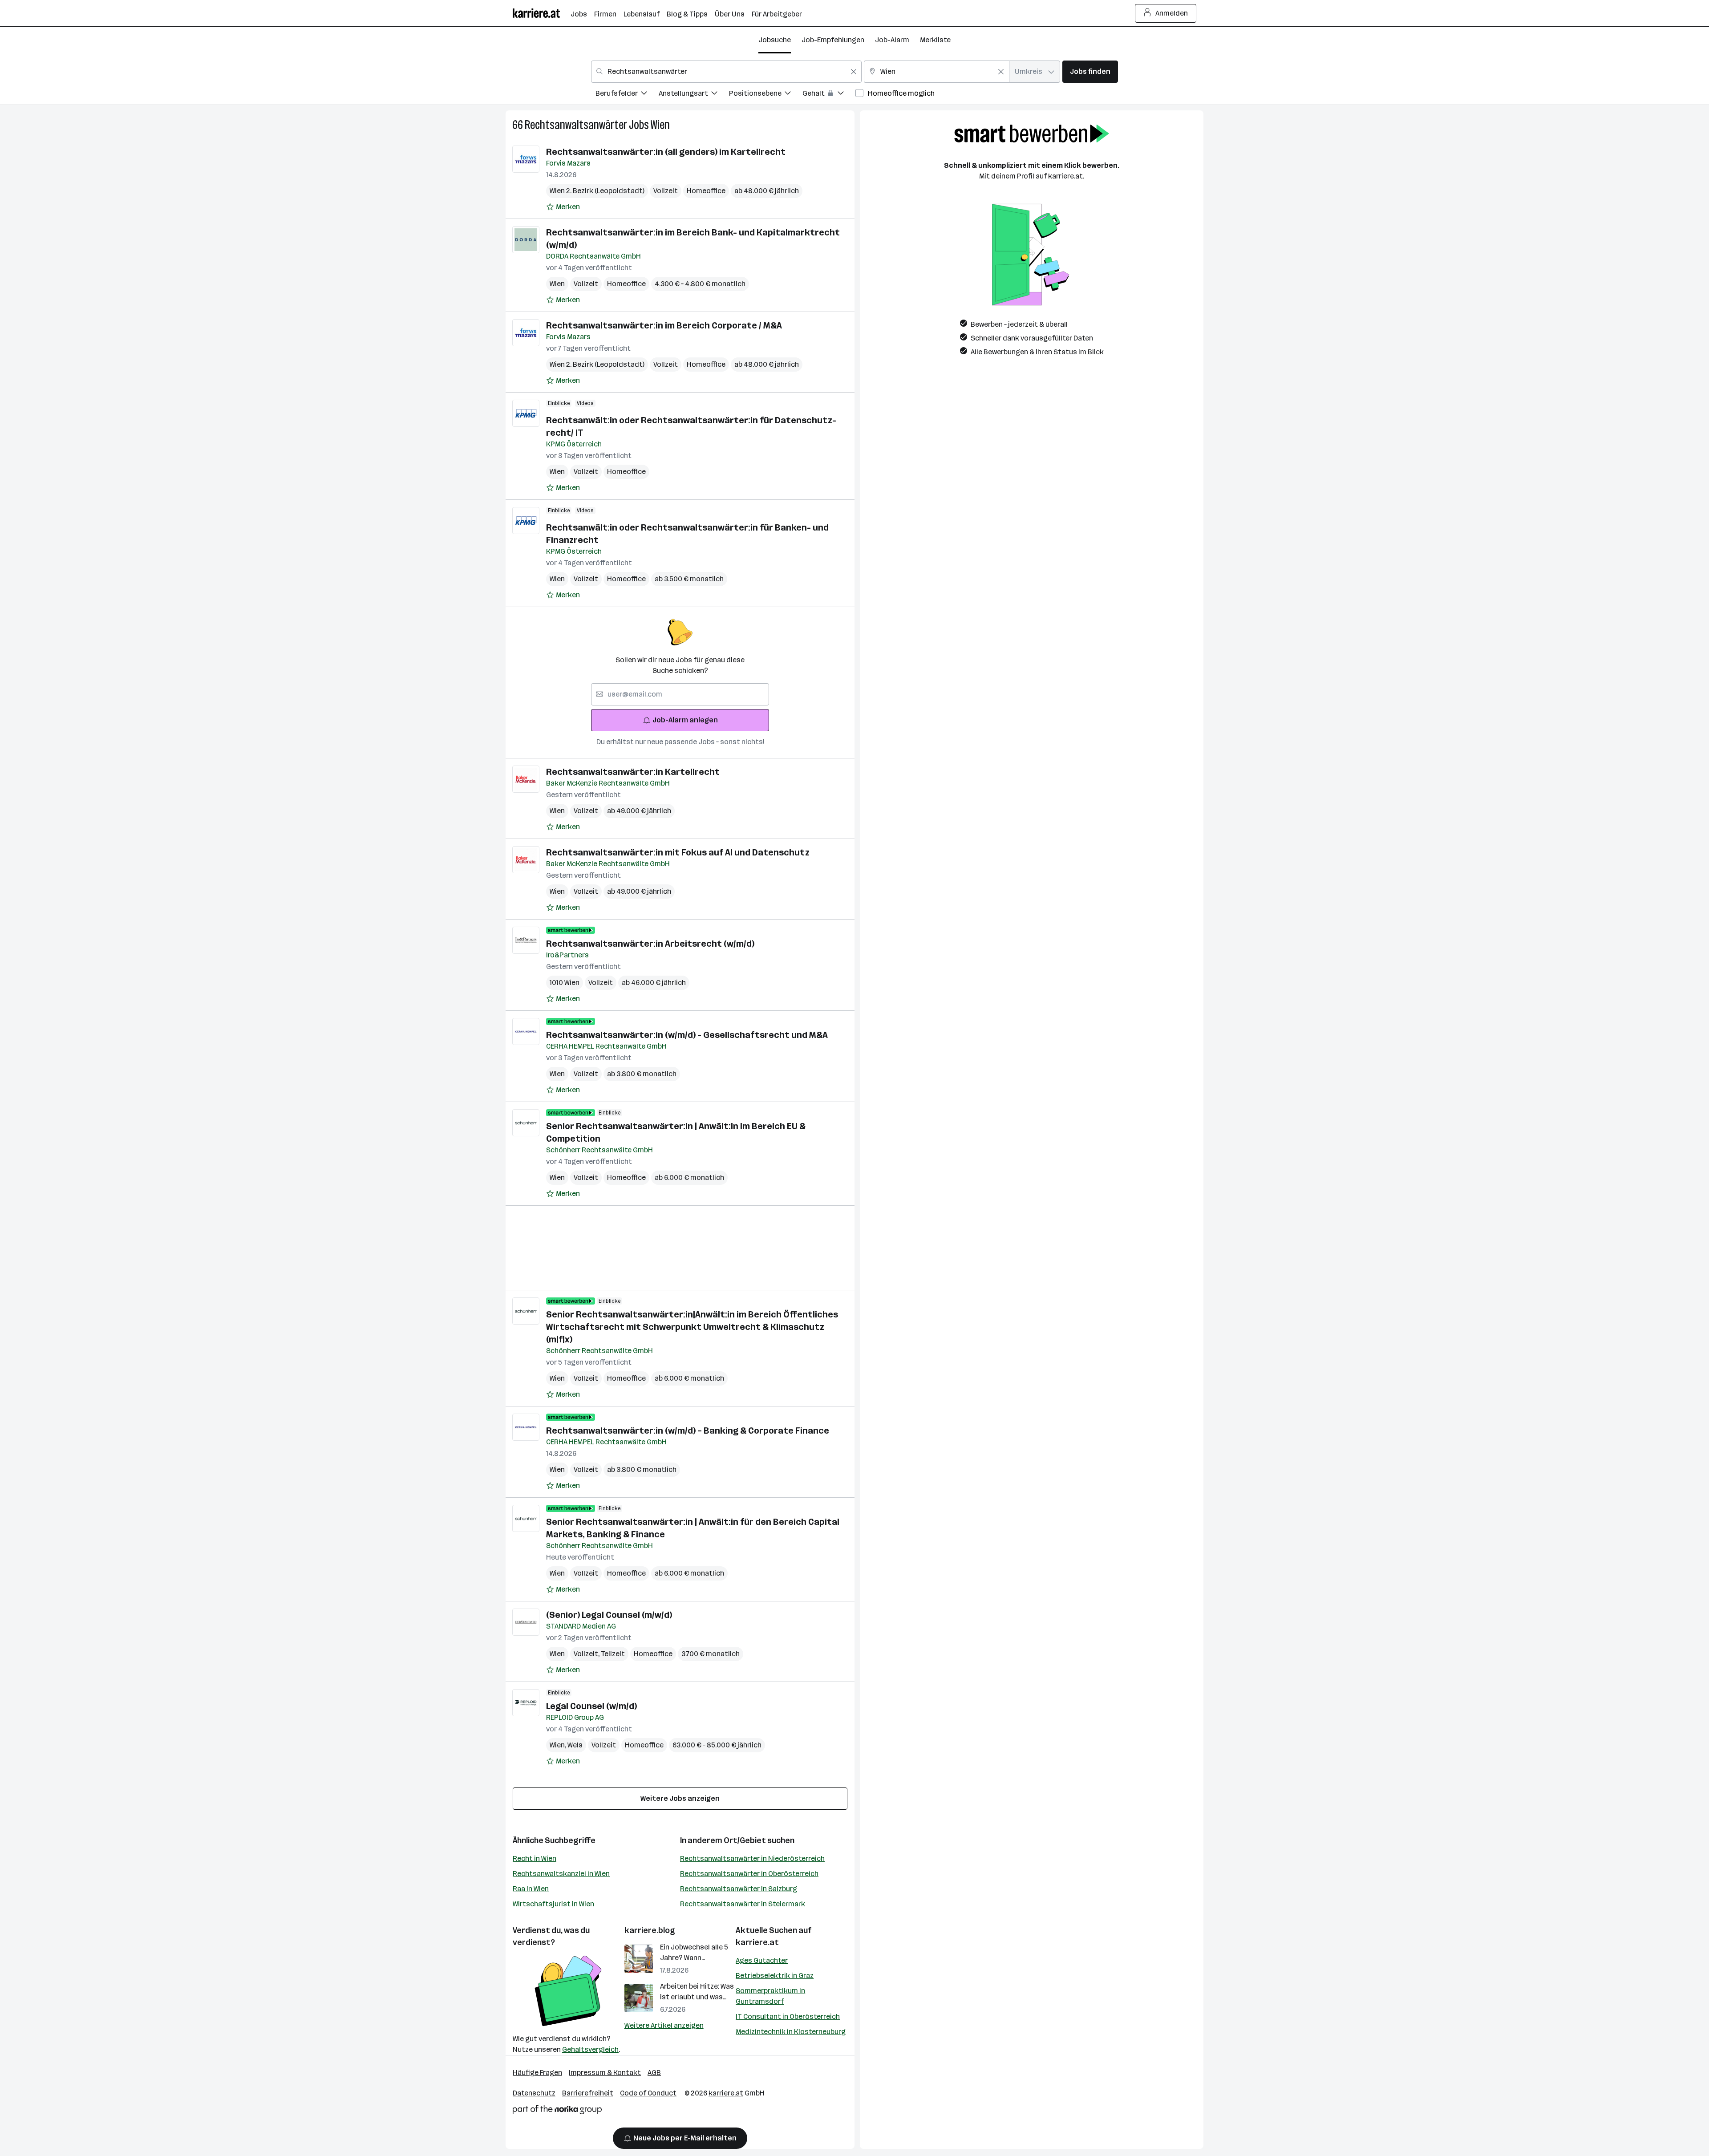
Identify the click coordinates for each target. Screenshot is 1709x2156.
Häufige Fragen (537, 2073)
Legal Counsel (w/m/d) (591, 1706)
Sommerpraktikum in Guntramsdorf (770, 1996)
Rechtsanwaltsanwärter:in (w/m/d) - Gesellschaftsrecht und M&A (687, 1035)
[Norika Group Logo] (557, 2111)
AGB (654, 2073)
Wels (575, 1745)
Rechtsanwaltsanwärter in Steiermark (743, 1904)
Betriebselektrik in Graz (775, 1976)
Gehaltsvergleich (590, 2049)
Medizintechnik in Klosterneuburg (791, 2032)
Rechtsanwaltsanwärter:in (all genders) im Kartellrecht (666, 152)
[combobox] (726, 72)
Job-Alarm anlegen (685, 720)
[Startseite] (542, 13)
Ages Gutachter (762, 1960)
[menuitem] (627, 95)
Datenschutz (534, 2093)
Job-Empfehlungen (833, 40)
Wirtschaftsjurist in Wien (553, 1904)
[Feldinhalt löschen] (854, 72)
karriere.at (757, 1942)
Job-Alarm (892, 40)
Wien (660, 125)
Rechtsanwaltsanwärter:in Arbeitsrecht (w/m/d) (650, 944)
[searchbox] (680, 694)
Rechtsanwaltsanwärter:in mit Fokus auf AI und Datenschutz (678, 852)
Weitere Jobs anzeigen (680, 1798)
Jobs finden (1090, 71)
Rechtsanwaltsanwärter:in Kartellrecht (633, 772)
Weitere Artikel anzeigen (664, 2025)
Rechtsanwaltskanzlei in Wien (561, 1874)
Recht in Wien (535, 1858)
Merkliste (935, 40)
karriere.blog (650, 1930)
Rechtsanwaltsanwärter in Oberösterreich (749, 1874)
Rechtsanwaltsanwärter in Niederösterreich (752, 1858)
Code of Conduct (648, 2093)
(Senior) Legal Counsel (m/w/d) (609, 1615)
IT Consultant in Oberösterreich (788, 2016)
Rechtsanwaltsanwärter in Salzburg (739, 1889)
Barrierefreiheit (588, 2093)
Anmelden (1172, 13)
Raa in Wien (531, 1889)
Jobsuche (775, 40)
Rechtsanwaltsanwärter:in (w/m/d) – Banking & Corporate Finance (688, 1431)
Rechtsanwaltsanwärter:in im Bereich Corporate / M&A (664, 325)
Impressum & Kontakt (605, 2073)
